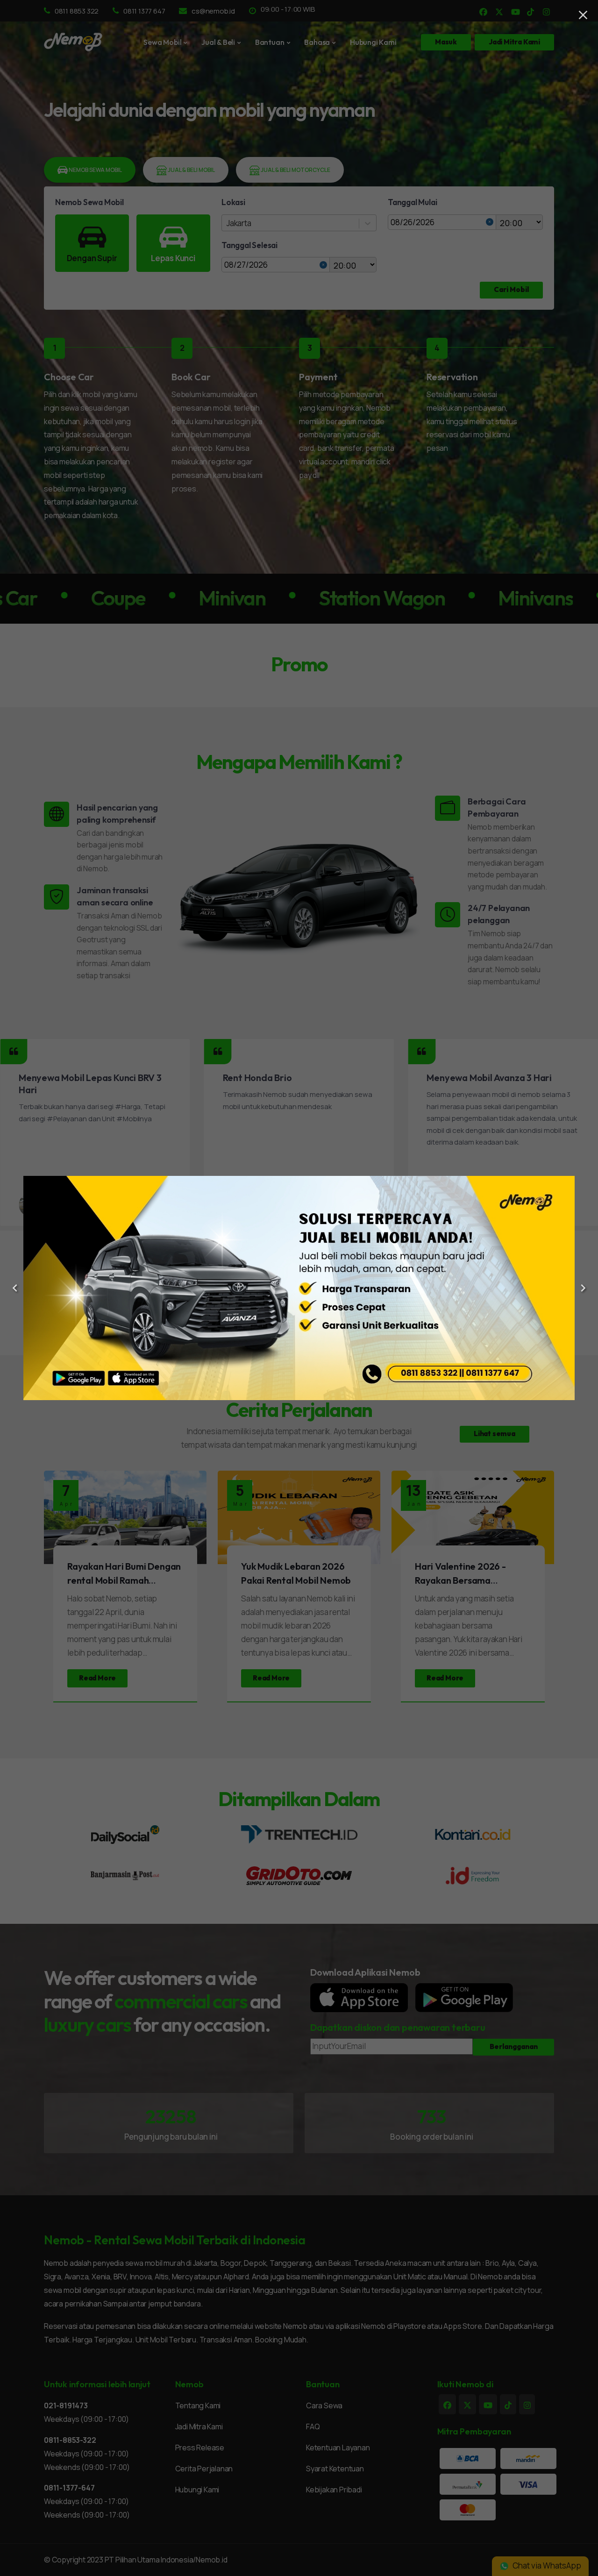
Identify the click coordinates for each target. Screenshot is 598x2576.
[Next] (583, 1288)
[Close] (583, 15)
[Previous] (15, 1288)
